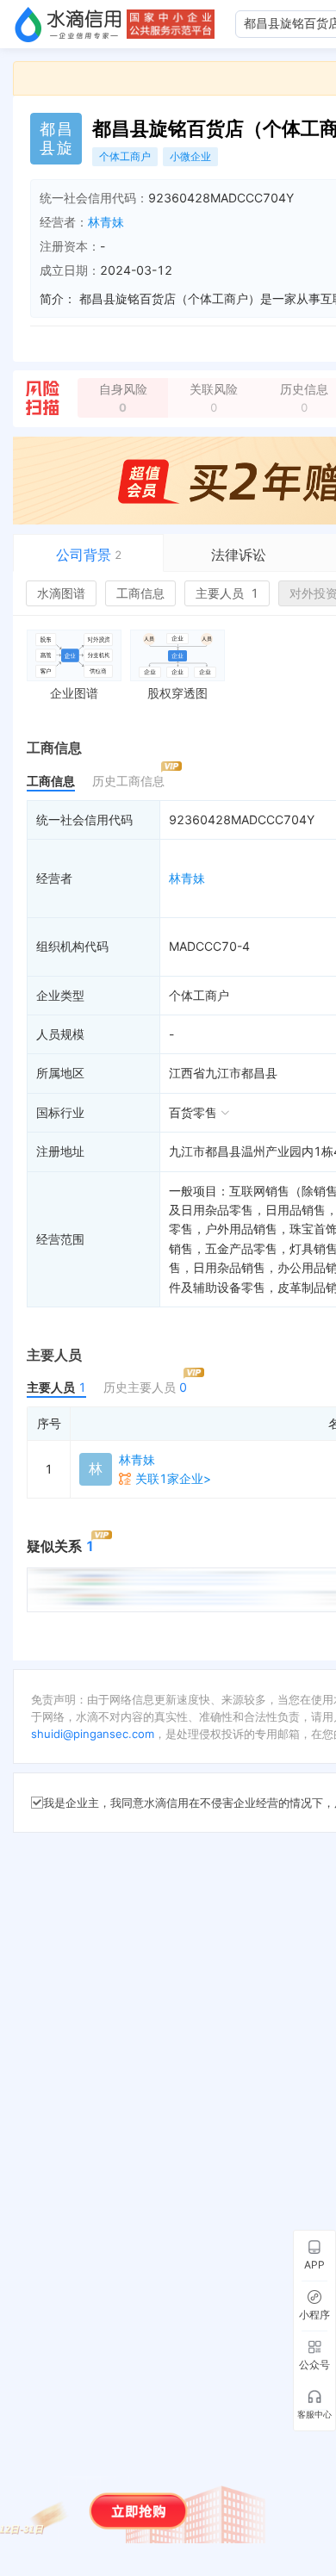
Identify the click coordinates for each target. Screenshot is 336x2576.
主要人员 (227, 593)
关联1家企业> (173, 1478)
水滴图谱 (61, 593)
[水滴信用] (68, 24)
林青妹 (106, 222)
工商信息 (140, 593)
